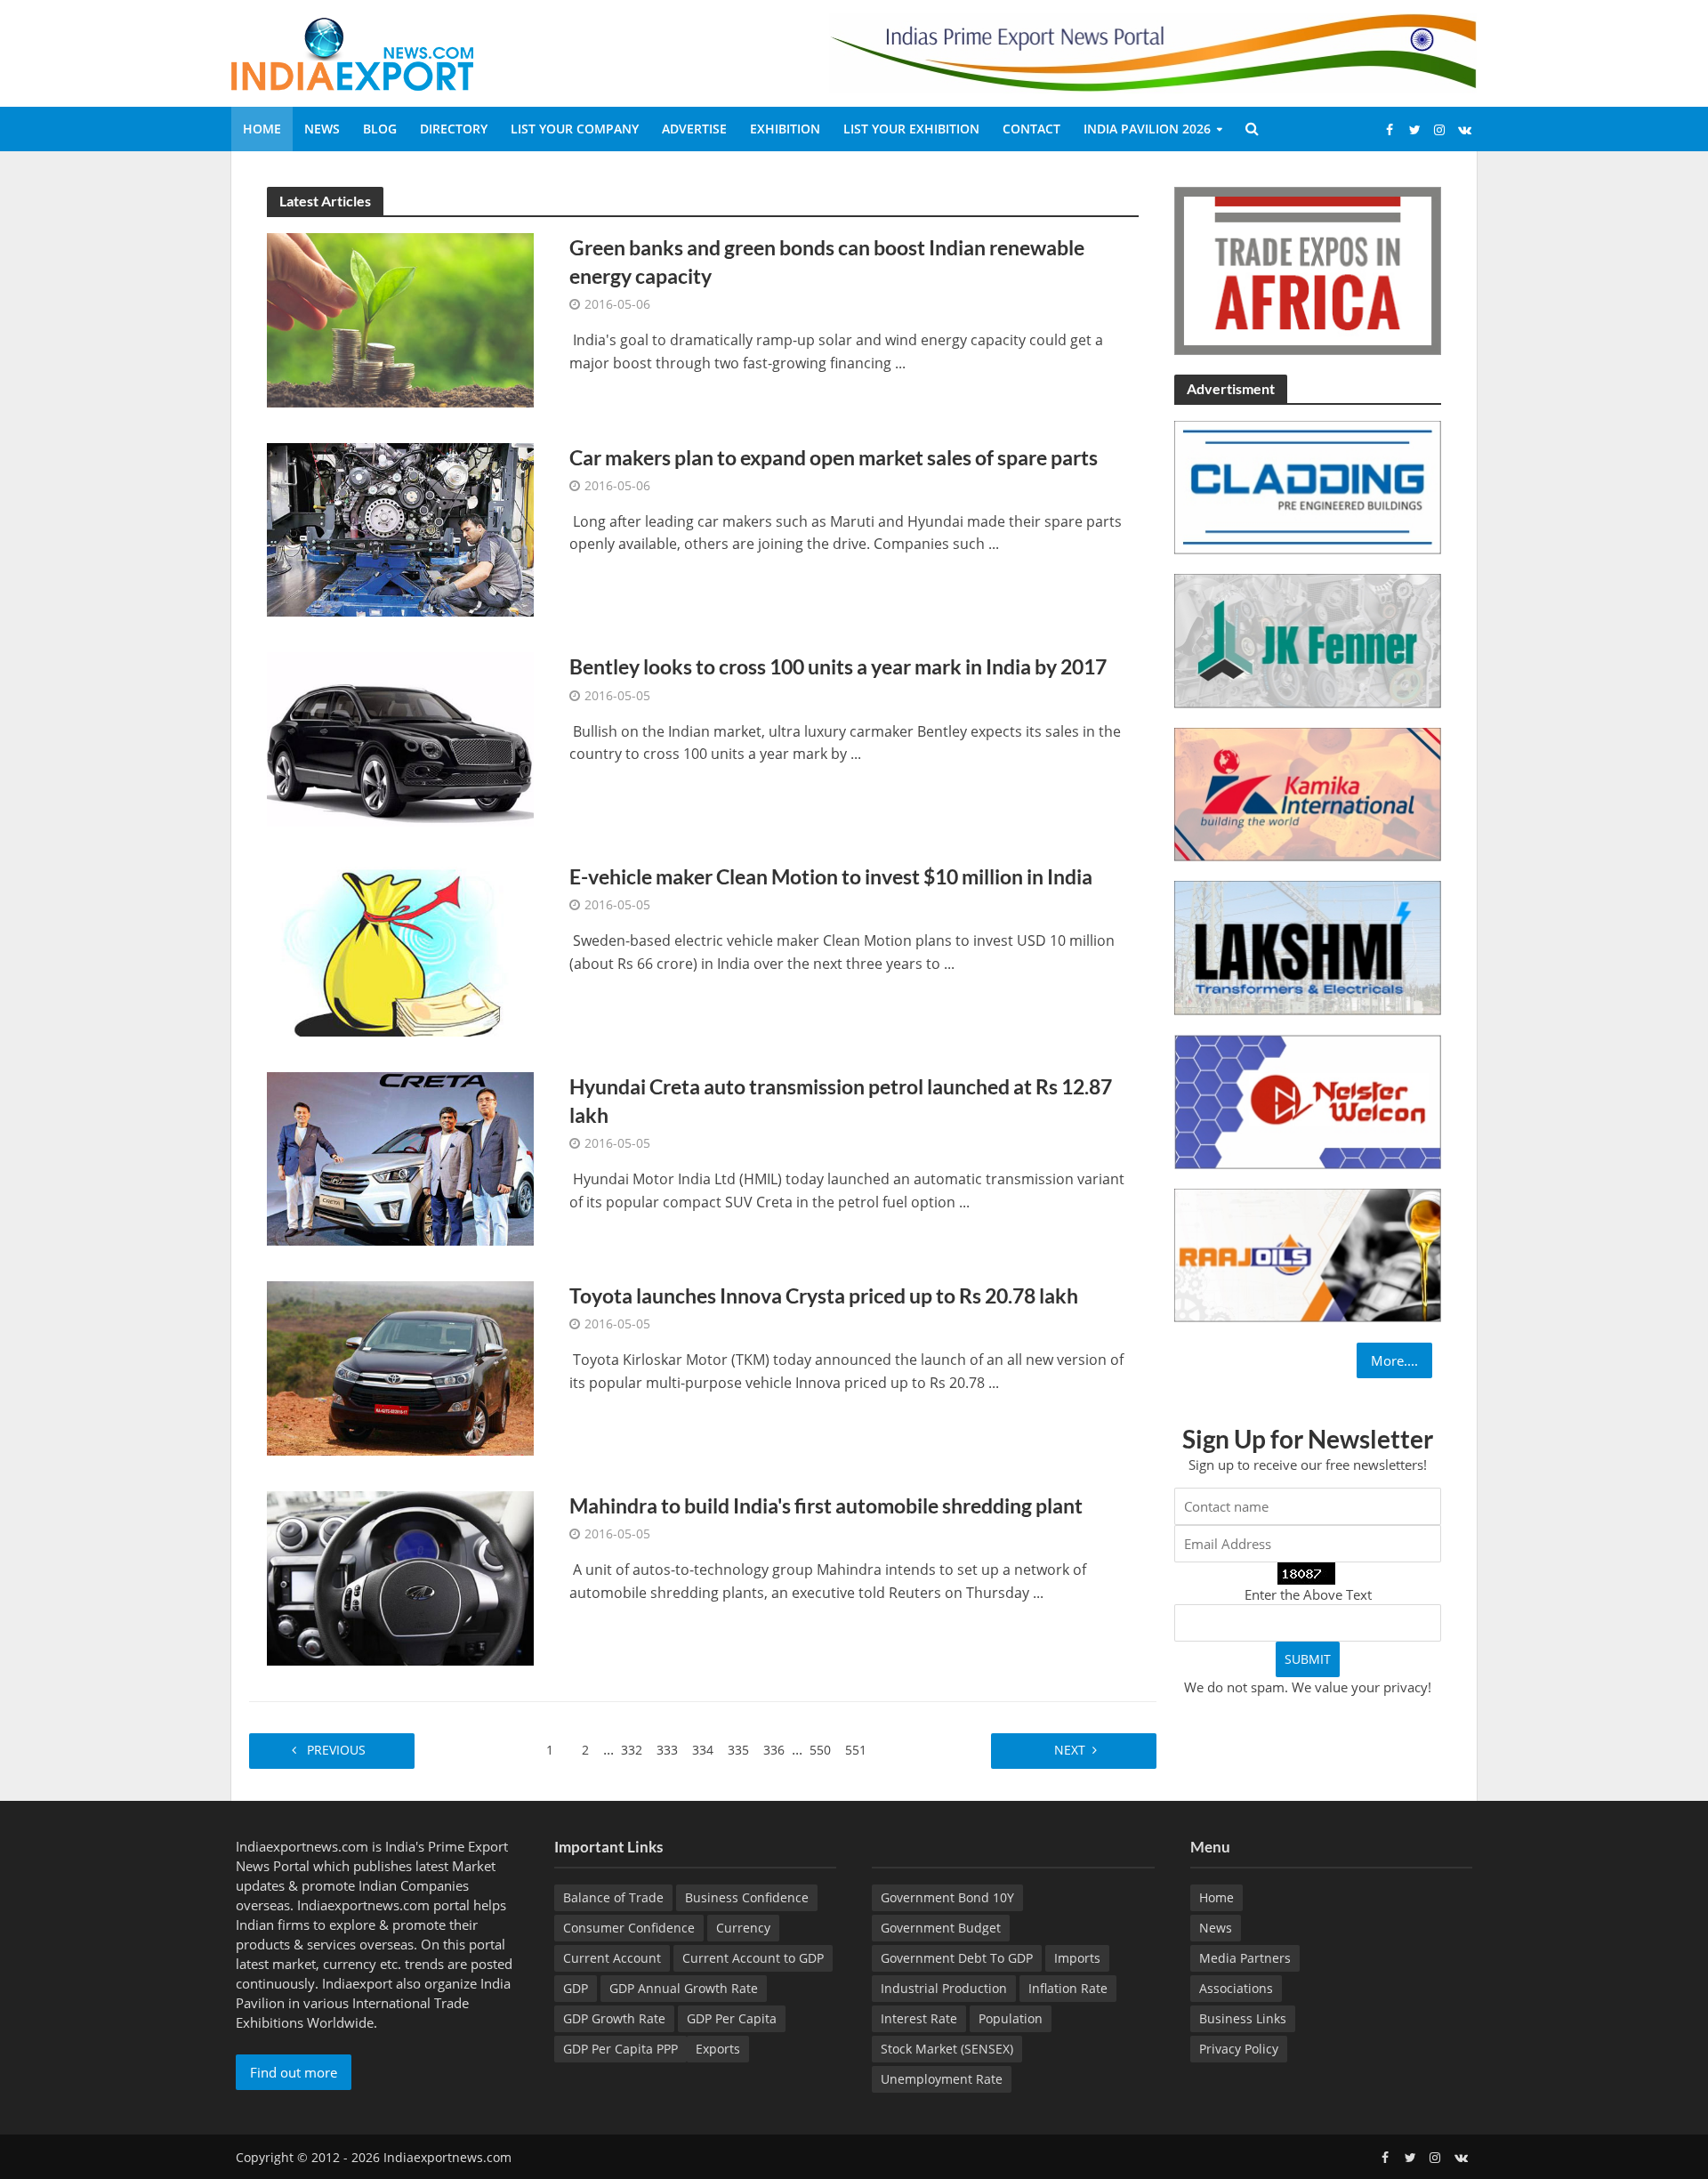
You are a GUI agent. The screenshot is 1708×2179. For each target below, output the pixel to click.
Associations (1236, 1988)
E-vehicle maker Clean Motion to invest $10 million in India (831, 876)
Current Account (612, 1958)
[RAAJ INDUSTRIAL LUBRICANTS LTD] (1308, 1254)
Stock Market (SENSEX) (947, 2049)
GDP (576, 1988)
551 (856, 1750)
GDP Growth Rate (614, 2018)
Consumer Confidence (629, 1928)
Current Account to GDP (753, 1958)
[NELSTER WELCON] (1308, 1100)
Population (1011, 2018)
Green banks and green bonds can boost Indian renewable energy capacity (827, 262)
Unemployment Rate (942, 2079)
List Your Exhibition (911, 129)
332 (632, 1750)
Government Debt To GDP (957, 1958)
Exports (718, 2049)
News (322, 129)
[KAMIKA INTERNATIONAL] (1308, 793)
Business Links (1243, 2018)
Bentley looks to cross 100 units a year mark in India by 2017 (838, 666)
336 (774, 1750)
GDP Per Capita (732, 2018)
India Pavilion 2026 (1147, 129)
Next (1068, 1750)
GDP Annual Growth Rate (684, 1988)
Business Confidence (747, 1897)
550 (820, 1750)
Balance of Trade (613, 1897)
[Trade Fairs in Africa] (1308, 269)
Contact (1031, 129)
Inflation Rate (1068, 1988)
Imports (1077, 1958)
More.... (1394, 1360)
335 (738, 1750)
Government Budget (941, 1928)
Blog (380, 129)
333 (667, 1750)
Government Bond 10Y (947, 1897)
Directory (454, 129)
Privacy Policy (1239, 2049)
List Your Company (575, 129)
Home (262, 129)
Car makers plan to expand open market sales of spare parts (834, 457)
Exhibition (785, 129)
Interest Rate (919, 2018)
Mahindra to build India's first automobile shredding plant (826, 1505)
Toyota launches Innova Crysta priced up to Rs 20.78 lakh (824, 1295)
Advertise (694, 129)
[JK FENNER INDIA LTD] (1308, 640)
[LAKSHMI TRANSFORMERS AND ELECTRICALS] (1308, 947)
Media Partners (1245, 1958)
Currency (743, 1928)
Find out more (294, 2072)
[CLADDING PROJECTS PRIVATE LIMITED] (1308, 486)
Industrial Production (944, 1988)
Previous (338, 1750)
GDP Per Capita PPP (620, 2049)
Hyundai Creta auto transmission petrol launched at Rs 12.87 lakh (841, 1101)
